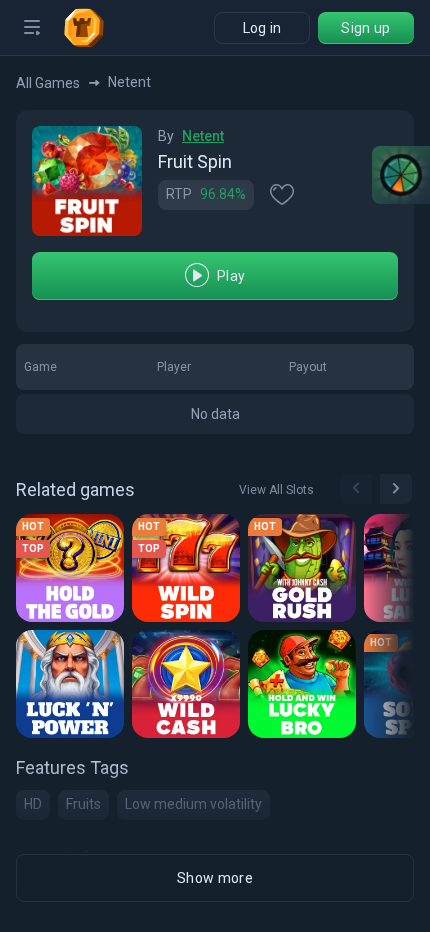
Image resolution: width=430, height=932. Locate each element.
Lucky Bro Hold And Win (304, 690)
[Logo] (92, 28)
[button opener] (32, 28)
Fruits (83, 804)
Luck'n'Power (72, 690)
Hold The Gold (72, 574)
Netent (203, 136)
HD (33, 804)
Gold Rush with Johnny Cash (304, 574)
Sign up (365, 28)
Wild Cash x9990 (188, 690)
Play (231, 276)
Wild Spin (173, 574)
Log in (262, 28)
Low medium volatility (193, 804)
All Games (48, 83)
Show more (215, 878)
